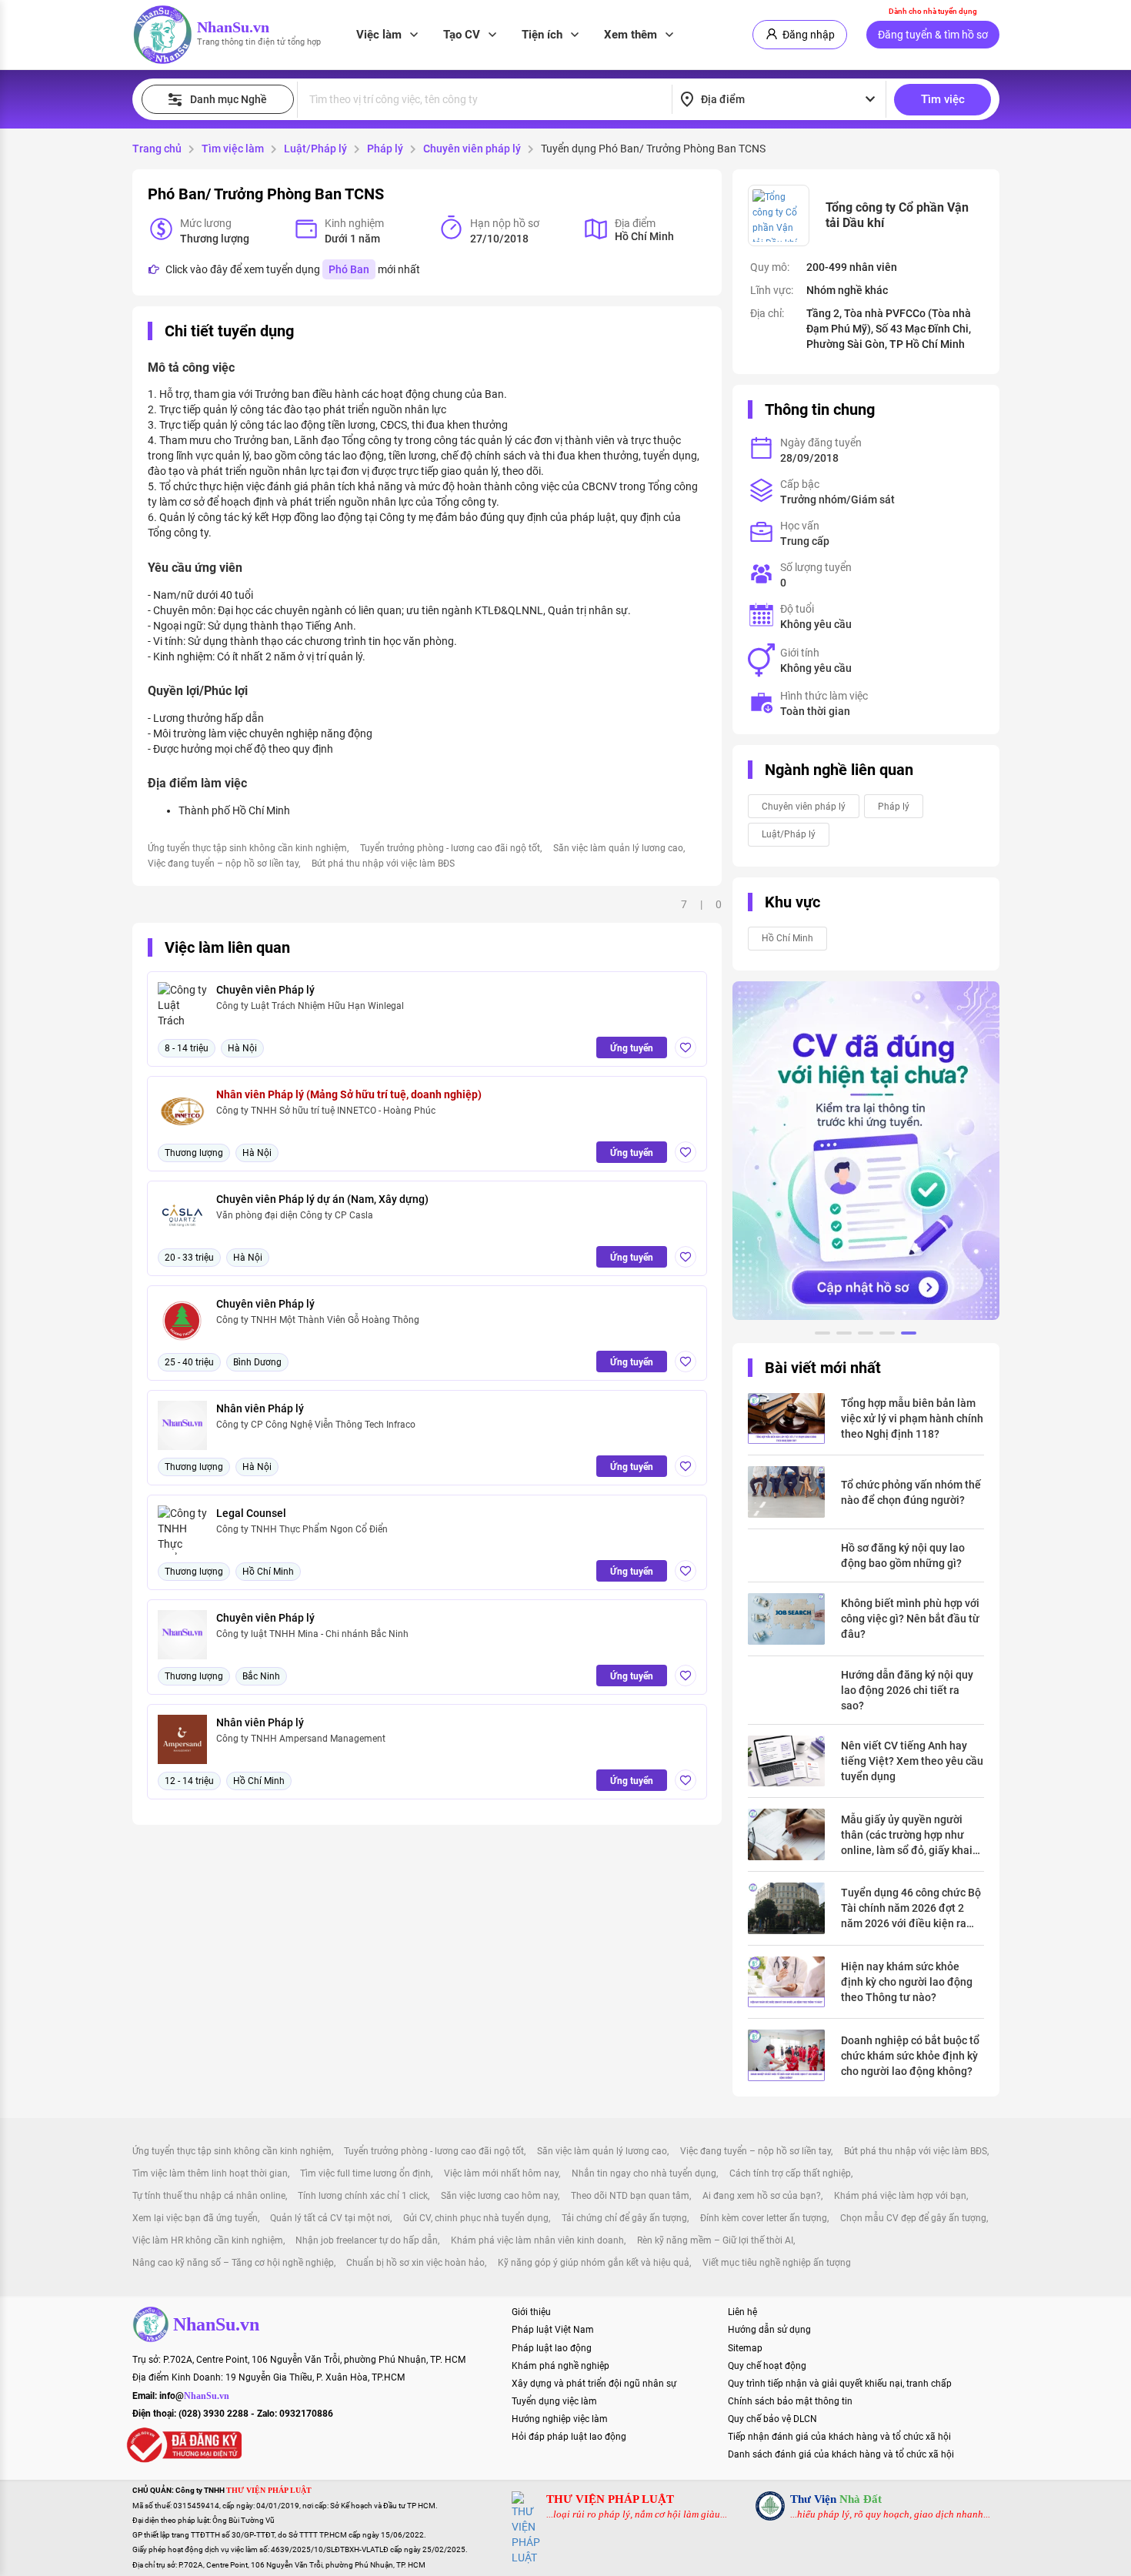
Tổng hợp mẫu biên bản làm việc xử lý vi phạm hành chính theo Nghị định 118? (912, 1418)
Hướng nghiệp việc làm (560, 2419)
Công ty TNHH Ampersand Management (301, 1739)
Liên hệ (742, 2312)
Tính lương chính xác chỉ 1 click (363, 2196)
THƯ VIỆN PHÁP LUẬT (610, 2499)
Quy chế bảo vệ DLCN (772, 2419)
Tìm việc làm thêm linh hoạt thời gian (210, 2173)
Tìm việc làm (233, 149)
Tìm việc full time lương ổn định (365, 2173)
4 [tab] (887, 1335)
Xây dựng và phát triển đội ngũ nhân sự (594, 2384)
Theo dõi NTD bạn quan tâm (630, 2196)
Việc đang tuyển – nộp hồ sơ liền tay (223, 864)
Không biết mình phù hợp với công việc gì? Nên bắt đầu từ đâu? (910, 1619)
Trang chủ (157, 149)
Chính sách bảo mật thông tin (790, 2401)
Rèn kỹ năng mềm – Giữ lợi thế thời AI (715, 2240)
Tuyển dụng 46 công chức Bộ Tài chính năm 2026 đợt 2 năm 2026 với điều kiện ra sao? (911, 1909)
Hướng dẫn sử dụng (769, 2330)
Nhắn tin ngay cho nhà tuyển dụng (644, 2173)
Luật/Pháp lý (315, 149)
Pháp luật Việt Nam (553, 2330)
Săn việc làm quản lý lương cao (618, 848)
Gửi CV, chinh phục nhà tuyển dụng (476, 2218)
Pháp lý (385, 149)
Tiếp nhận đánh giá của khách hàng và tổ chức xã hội (839, 2437)
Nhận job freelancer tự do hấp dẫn (367, 2240)
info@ (194, 2396)
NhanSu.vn (233, 27)
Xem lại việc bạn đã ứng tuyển (195, 2218)
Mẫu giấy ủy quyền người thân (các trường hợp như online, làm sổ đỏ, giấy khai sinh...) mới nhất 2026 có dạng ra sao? (907, 1836)
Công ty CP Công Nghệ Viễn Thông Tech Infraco (316, 1425)
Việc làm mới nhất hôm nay (501, 2173)
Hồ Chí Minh (787, 938)
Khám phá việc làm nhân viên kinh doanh (537, 2240)
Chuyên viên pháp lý (472, 149)
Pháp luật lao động (552, 2348)
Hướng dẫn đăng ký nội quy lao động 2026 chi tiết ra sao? (907, 1690)
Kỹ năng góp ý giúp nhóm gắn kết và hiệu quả (594, 2263)
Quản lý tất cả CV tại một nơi (330, 2218)
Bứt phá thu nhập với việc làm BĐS (383, 864)
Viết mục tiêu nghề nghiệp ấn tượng (777, 2263)
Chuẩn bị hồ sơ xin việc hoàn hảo (415, 2263)
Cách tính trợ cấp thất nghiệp (790, 2173)
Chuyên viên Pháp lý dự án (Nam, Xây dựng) (322, 1199)
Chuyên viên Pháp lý (265, 990)
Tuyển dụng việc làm (554, 2401)
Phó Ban (349, 269)
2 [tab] (844, 1335)
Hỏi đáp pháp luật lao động (569, 2437)
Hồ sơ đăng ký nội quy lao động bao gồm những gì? (903, 1555)
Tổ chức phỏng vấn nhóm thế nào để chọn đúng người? (911, 1492)
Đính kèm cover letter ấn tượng (764, 2218)
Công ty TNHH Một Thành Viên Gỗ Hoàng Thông (318, 1320)
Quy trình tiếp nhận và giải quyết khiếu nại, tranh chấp (840, 2384)
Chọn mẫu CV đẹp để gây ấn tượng (913, 2218)
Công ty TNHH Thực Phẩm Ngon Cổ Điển (302, 1529)
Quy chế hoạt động (767, 2366)
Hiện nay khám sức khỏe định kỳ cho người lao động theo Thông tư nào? (907, 1982)
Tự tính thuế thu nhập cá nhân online (209, 2196)
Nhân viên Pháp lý (260, 1408)
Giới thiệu (531, 2312)
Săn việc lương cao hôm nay (499, 2196)
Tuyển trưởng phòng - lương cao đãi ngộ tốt (450, 848)
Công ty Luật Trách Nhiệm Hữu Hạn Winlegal (310, 1006)
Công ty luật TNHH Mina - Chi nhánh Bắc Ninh (312, 1634)
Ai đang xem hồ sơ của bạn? (762, 2196)
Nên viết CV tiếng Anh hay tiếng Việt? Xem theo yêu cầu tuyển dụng (912, 1761)
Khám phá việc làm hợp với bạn (900, 2196)
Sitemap (745, 2348)
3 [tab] (866, 1335)
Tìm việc (943, 99)
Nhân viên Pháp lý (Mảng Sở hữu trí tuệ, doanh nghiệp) (349, 1094)
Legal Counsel (251, 1513)
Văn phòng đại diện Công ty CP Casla (295, 1215)
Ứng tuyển (632, 1048)
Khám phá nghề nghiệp (560, 2366)
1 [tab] (822, 1335)
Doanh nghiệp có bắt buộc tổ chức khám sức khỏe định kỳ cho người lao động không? (910, 2056)
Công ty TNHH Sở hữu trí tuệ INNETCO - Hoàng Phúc (326, 1111)
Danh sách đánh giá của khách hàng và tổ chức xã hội (841, 2454)
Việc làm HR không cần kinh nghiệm (208, 2240)
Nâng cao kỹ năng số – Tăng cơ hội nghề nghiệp (233, 2263)
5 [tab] (909, 1335)
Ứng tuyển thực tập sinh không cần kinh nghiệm (247, 848)
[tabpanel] (866, 1151)
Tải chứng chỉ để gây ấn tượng (624, 2218)
